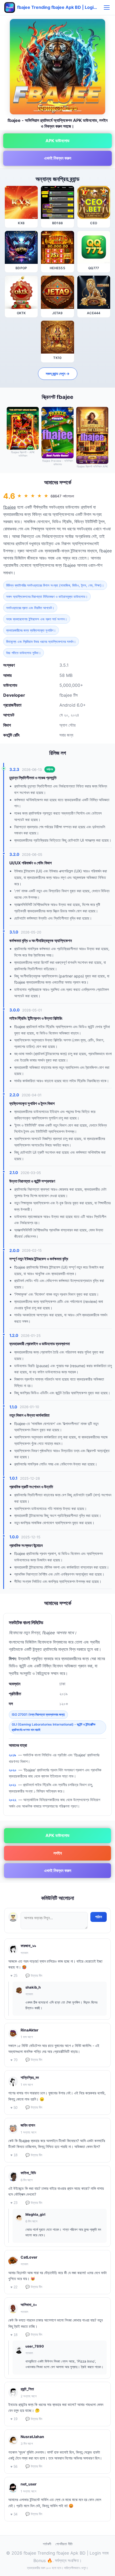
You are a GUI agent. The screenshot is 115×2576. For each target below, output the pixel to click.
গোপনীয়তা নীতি (64, 2544)
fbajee (9, 507)
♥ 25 (14, 1976)
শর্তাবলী (47, 2544)
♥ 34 (14, 2514)
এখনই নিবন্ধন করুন (58, 158)
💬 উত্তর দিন (34, 1976)
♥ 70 (14, 2060)
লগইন (58, 1853)
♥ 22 (14, 2287)
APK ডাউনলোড (57, 141)
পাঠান (99, 1917)
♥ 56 (14, 2467)
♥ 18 (14, 2155)
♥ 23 (14, 2203)
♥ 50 (14, 2108)
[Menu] (107, 8)
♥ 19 (14, 2419)
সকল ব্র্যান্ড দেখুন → (58, 374)
